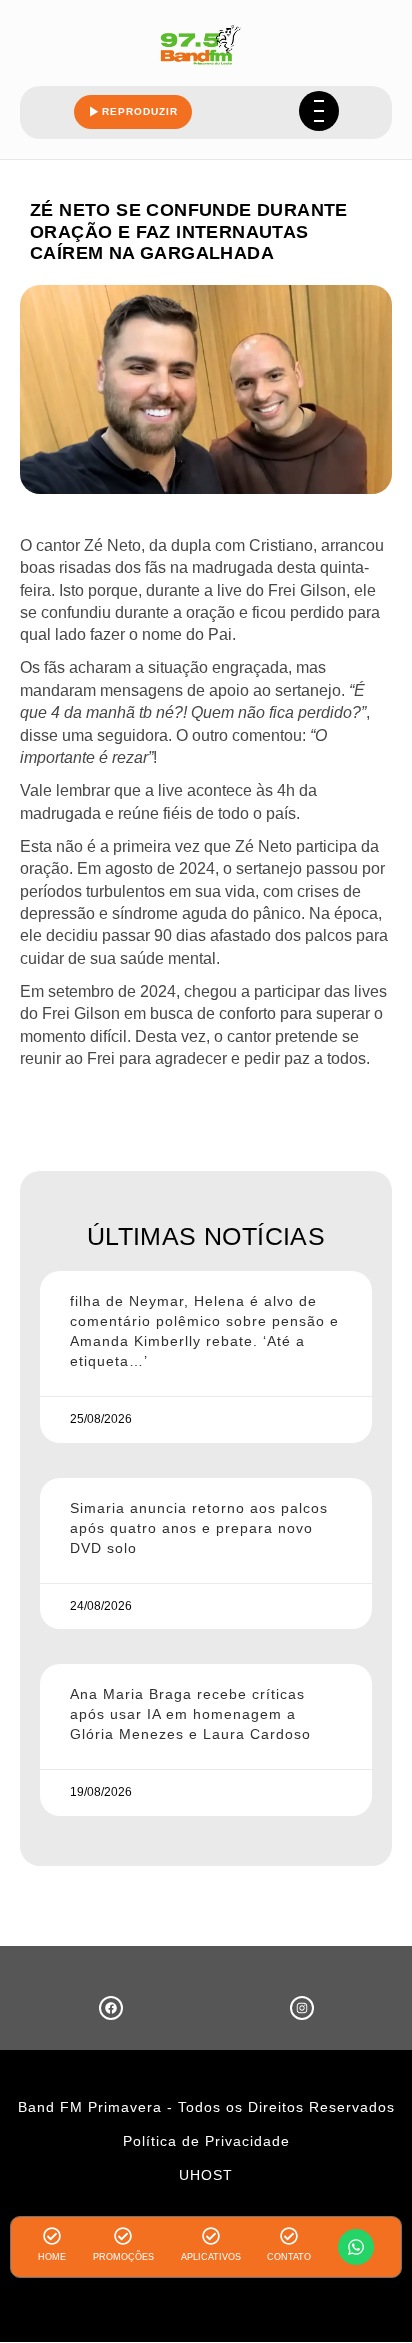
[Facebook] (111, 2008)
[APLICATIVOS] (211, 2236)
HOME (52, 2257)
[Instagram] (302, 2008)
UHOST (206, 2175)
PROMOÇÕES (123, 2257)
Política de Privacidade (206, 2141)
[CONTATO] (289, 2236)
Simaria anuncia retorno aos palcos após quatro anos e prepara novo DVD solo (199, 1528)
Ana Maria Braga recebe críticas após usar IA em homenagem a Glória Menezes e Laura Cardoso (190, 1714)
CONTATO (289, 2257)
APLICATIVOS (211, 2257)
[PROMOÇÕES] (123, 2236)
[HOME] (52, 2236)
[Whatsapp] (356, 2247)
